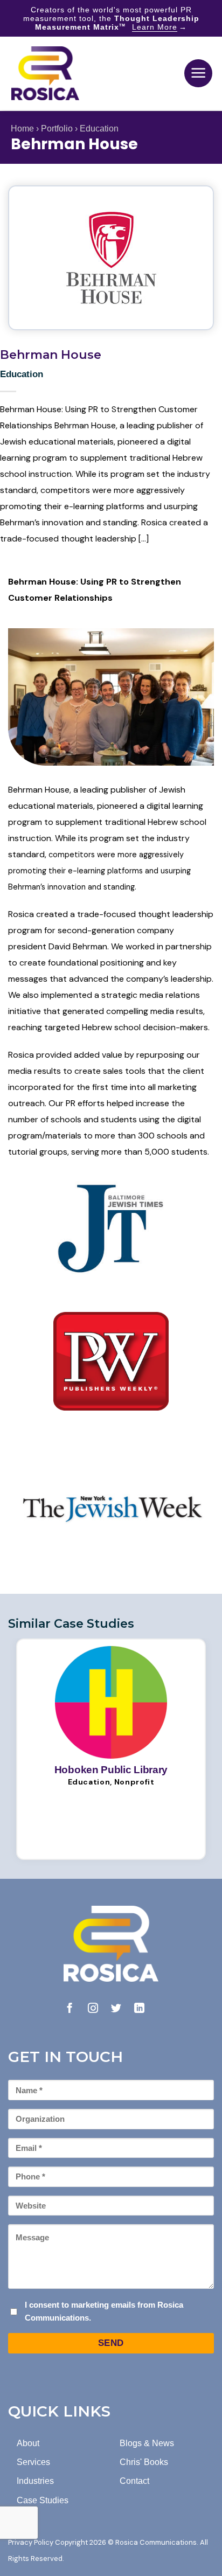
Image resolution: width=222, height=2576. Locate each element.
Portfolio (57, 129)
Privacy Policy (31, 2542)
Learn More (155, 27)
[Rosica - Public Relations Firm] (45, 73)
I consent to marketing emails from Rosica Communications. (104, 2311)
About (28, 2443)
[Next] (203, 1747)
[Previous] (19, 1747)
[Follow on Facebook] (70, 2009)
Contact (134, 2481)
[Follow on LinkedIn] (139, 2009)
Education (99, 129)
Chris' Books (144, 2462)
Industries (35, 2481)
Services (33, 2462)
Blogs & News (147, 2443)
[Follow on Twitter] (116, 2009)
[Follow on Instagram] (93, 2009)
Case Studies (43, 2500)
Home (22, 129)
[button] (198, 73)
